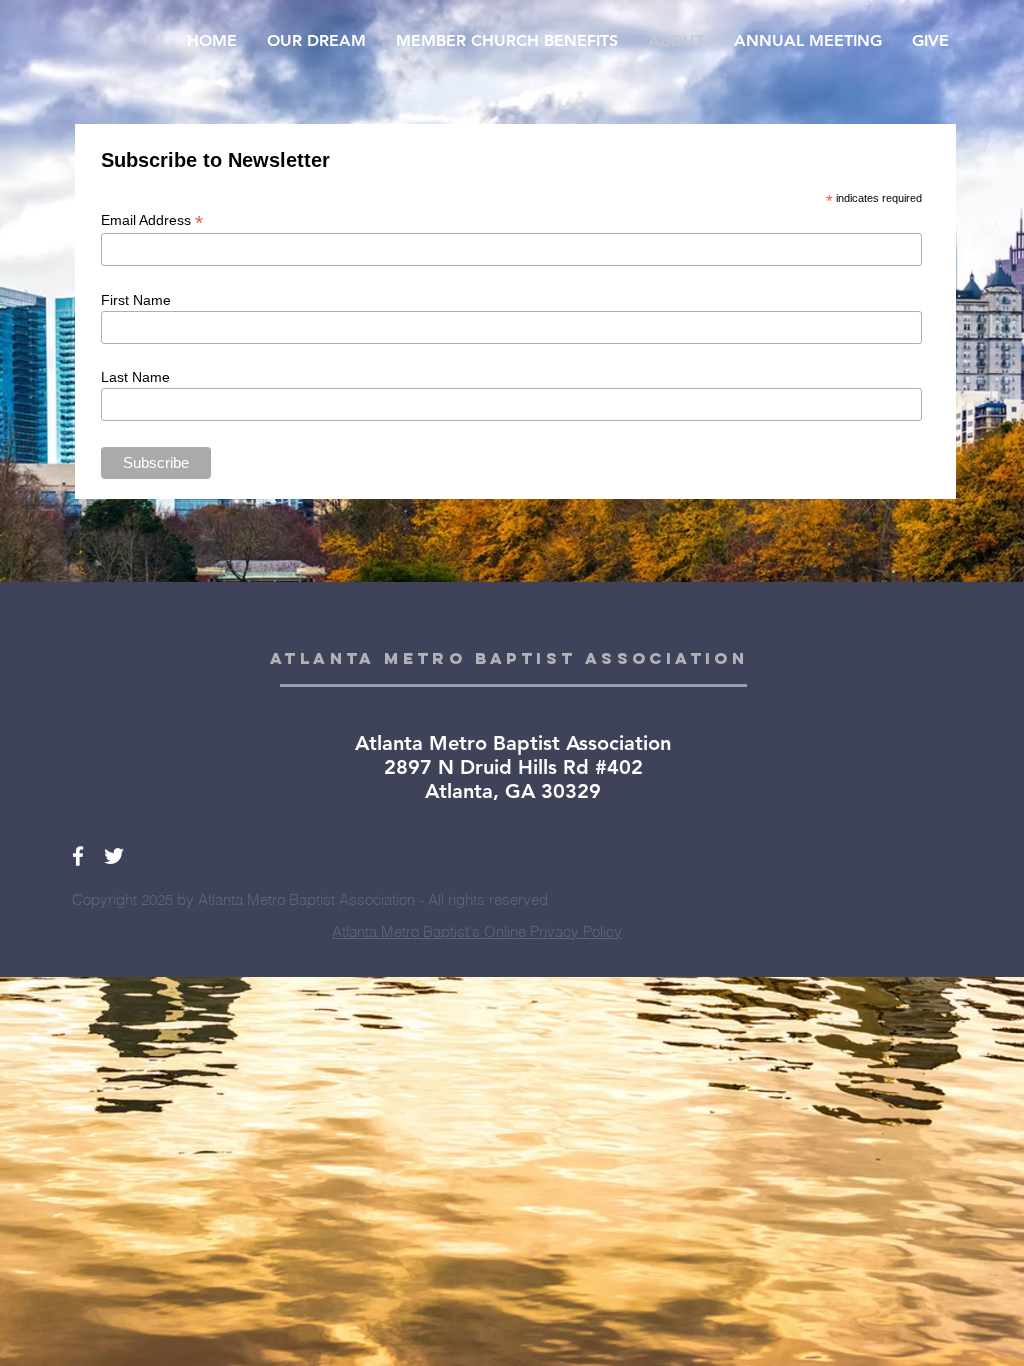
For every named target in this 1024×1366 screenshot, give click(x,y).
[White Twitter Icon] (114, 856)
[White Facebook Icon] (78, 856)
